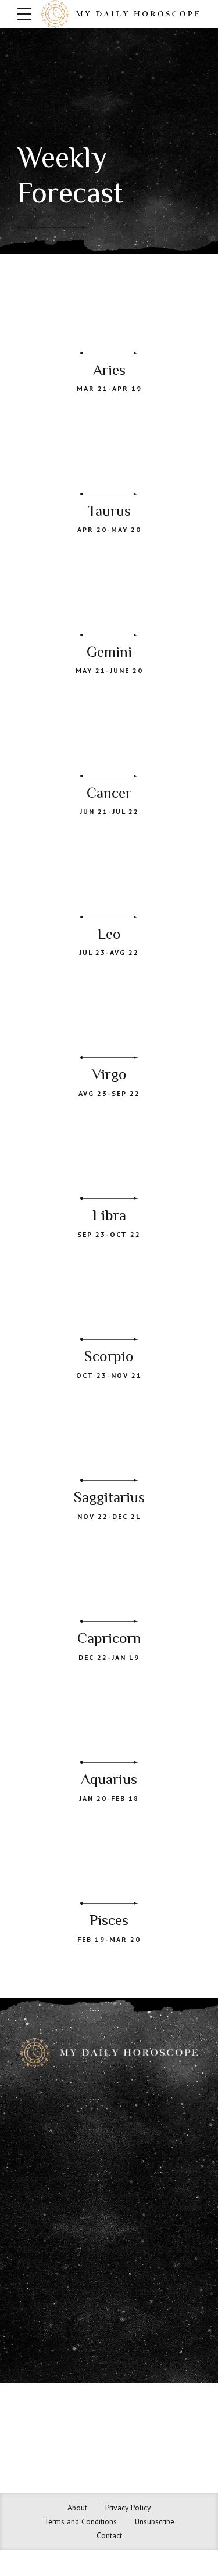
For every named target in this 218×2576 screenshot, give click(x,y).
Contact (109, 2535)
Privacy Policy (128, 2508)
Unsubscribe (155, 2521)
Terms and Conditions (81, 2521)
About (77, 2508)
